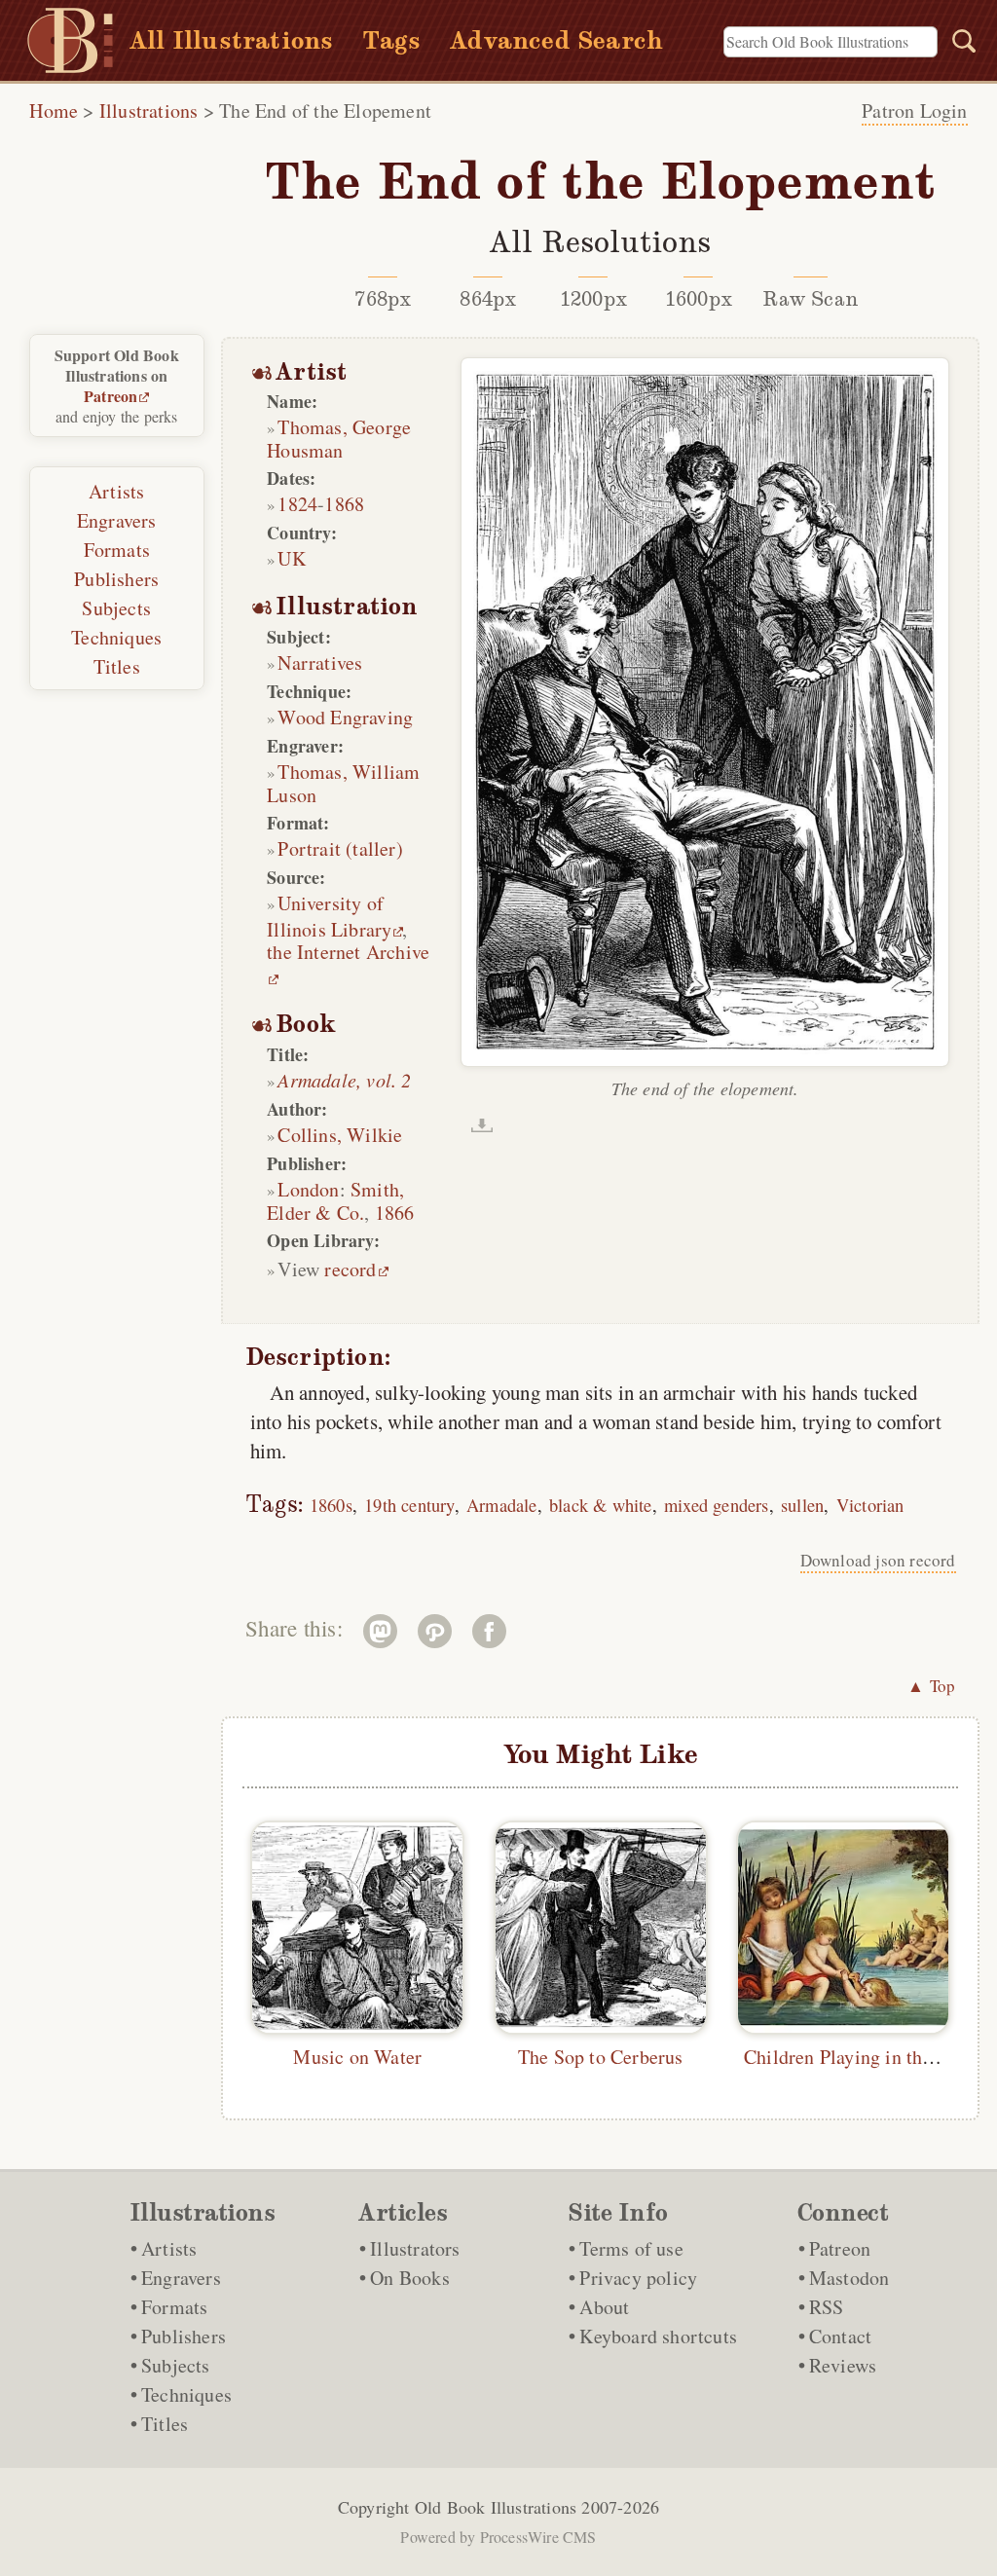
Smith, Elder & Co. (335, 1201)
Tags (391, 40)
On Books (410, 2278)
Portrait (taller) (340, 848)
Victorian (870, 1505)
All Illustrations (231, 40)
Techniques (116, 637)
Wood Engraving (345, 717)
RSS (827, 2307)
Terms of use (631, 2248)
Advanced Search (556, 40)
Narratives (320, 662)
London (308, 1189)
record (350, 1269)
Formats (117, 550)
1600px (699, 299)
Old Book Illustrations (496, 2507)
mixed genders (717, 1505)
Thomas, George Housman (339, 439)
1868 (344, 504)
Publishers (116, 579)
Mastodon (849, 2278)
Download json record (878, 1560)
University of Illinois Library (329, 916)
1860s (331, 1505)
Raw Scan (811, 299)
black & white (601, 1505)
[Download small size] (482, 1125)
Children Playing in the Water (864, 2057)
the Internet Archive (348, 952)
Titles (117, 666)
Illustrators (415, 2248)
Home (54, 110)
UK (291, 558)
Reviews (843, 2365)
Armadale (502, 1505)
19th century (409, 1505)
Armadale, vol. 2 (344, 1080)
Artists (116, 491)
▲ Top (932, 1686)
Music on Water (357, 2057)
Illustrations (149, 110)
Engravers (117, 520)
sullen (802, 1505)
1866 (395, 1213)
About (604, 2307)
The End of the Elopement (325, 110)
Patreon (111, 396)
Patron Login (914, 110)
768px (383, 299)
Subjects (116, 608)
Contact (840, 2336)
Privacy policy (638, 2278)
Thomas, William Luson (343, 783)
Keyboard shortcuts (658, 2336)
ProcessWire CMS (538, 2537)
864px (488, 299)
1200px (593, 299)
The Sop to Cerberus (601, 2057)
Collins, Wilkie (340, 1135)
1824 (297, 504)
